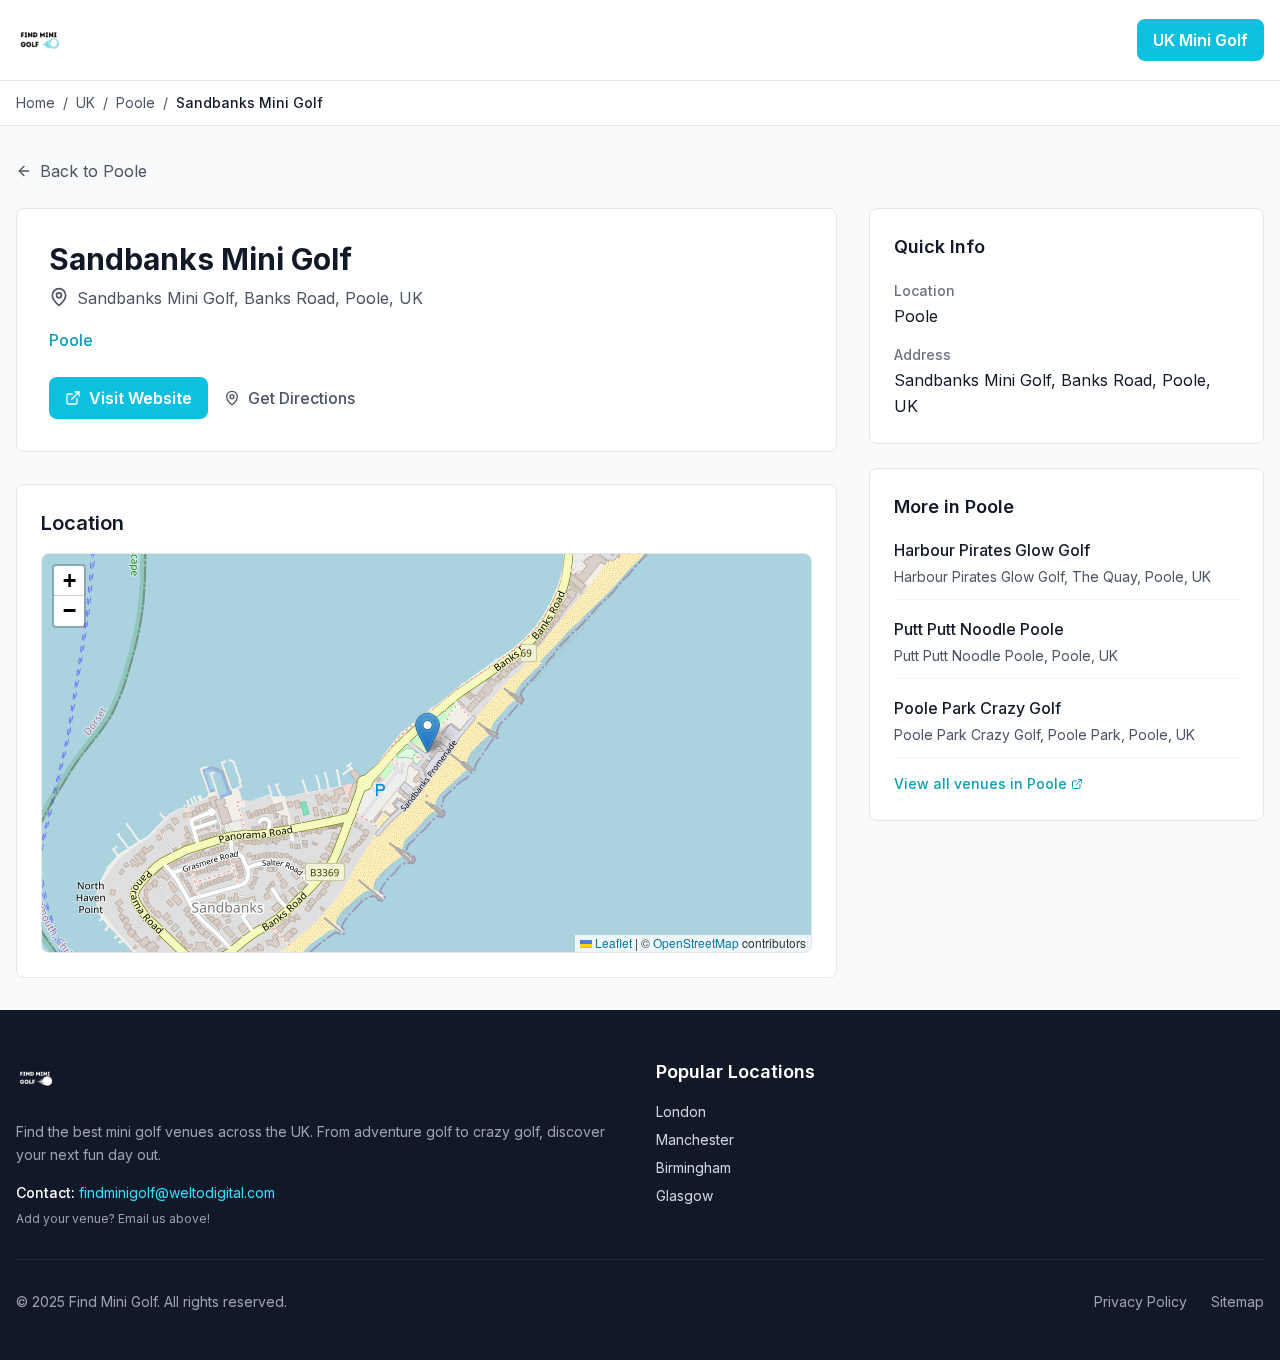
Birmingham (693, 1167)
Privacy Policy (1140, 1301)
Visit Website (140, 398)
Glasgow (684, 1195)
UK (85, 102)
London (681, 1111)
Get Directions (301, 398)
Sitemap (1237, 1301)
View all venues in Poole (980, 783)
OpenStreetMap (696, 942)
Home (35, 102)
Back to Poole (93, 171)
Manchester (695, 1139)
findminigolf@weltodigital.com (177, 1192)
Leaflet (612, 942)
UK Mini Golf (1200, 40)
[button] (427, 732)
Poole (135, 102)
